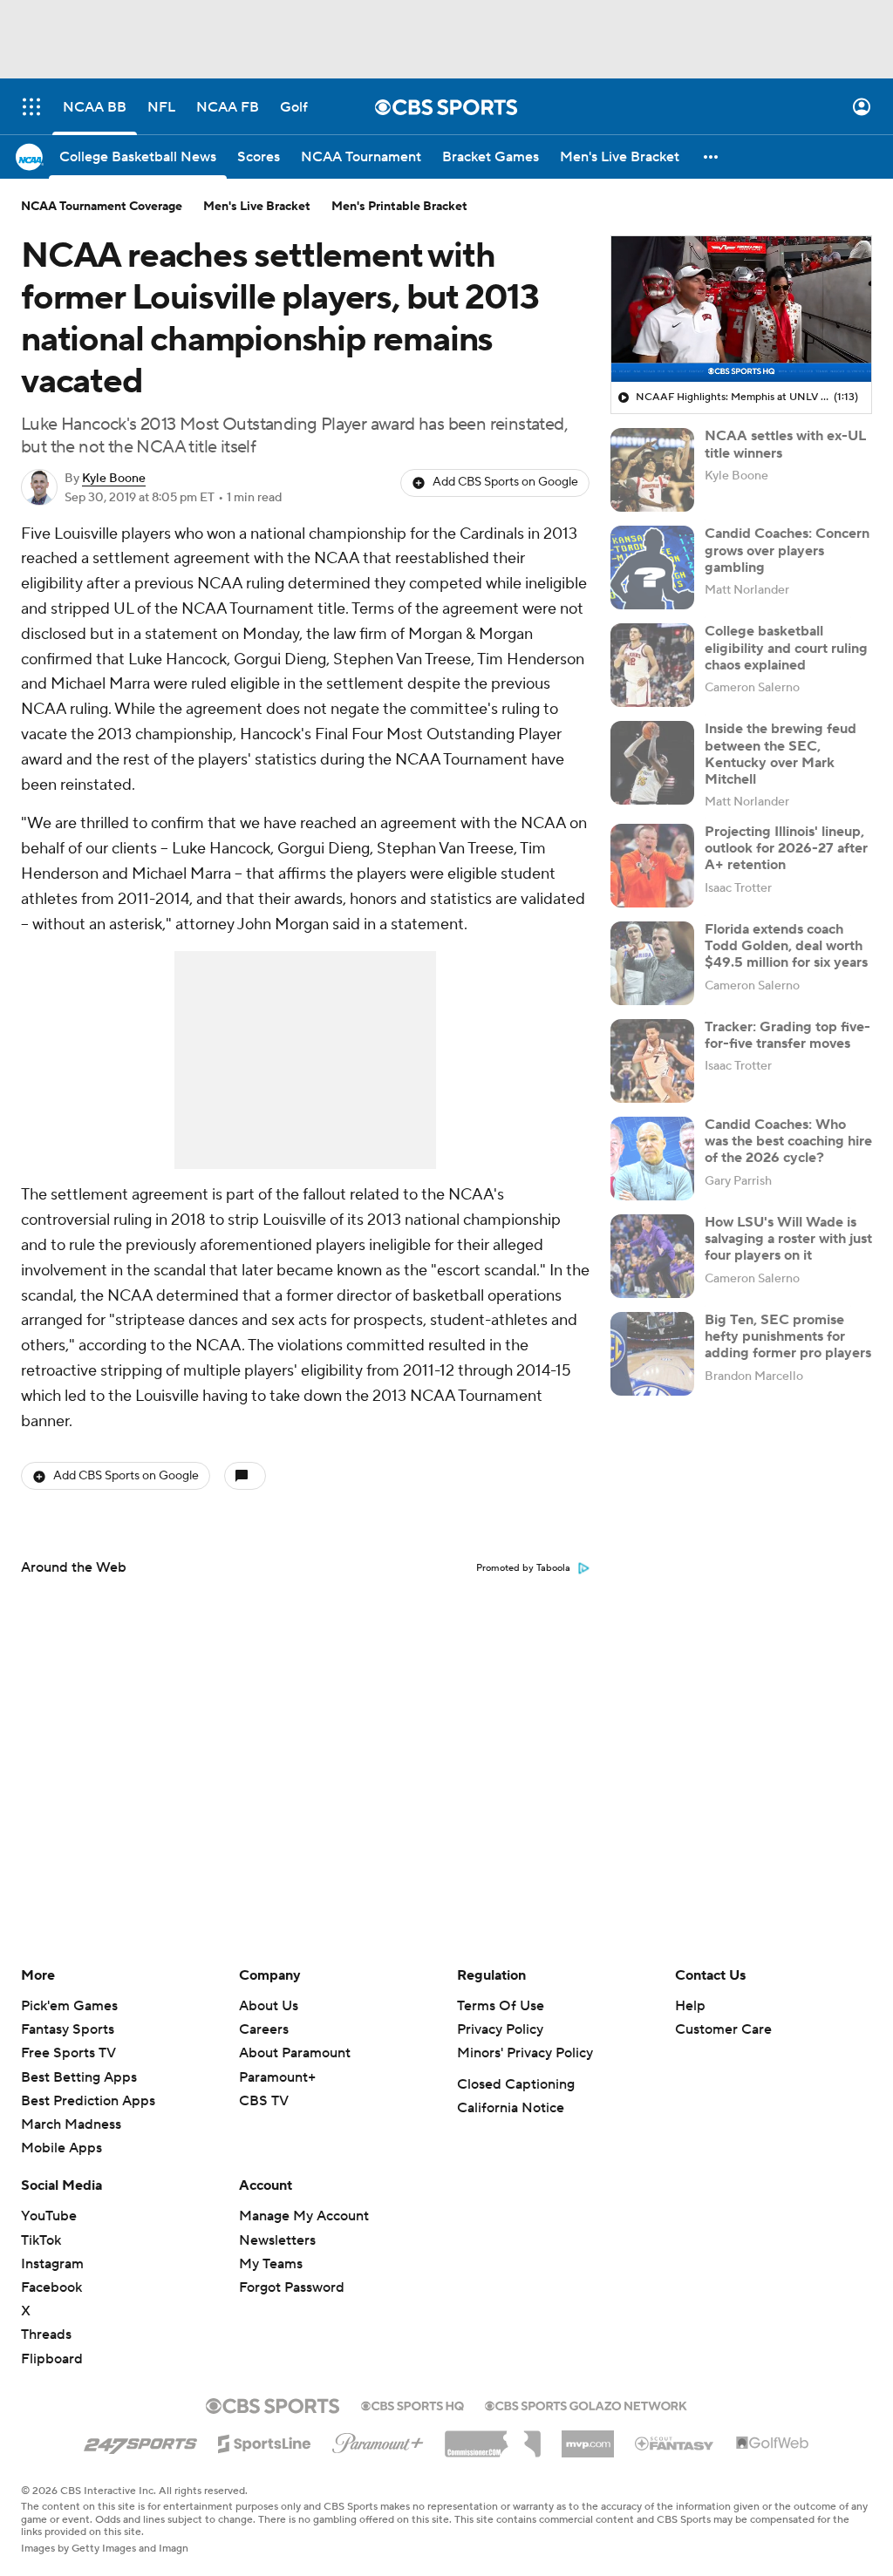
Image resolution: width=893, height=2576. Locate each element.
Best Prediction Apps (88, 2101)
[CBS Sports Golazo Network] (586, 2404)
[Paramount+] (378, 2440)
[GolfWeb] (773, 2443)
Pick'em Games (69, 2006)
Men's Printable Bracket (399, 207)
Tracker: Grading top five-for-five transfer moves (787, 1035)
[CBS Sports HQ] (412, 2404)
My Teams (271, 2264)
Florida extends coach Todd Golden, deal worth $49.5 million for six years (786, 946)
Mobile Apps (61, 2148)
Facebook (51, 2287)
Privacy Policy (500, 2029)
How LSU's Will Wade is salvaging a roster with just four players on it (788, 1239)
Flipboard (52, 2359)
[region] (741, 309)
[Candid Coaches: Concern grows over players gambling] (652, 568)
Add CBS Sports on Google (505, 482)
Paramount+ (277, 2077)
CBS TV (264, 2101)
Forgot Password (292, 2287)
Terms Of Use (501, 2006)
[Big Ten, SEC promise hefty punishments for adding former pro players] (652, 1354)
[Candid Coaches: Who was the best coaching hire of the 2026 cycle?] (652, 1159)
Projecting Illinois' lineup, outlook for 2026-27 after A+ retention (786, 848)
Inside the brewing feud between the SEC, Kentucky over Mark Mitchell (781, 754)
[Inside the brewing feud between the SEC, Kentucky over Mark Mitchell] (652, 763)
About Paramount (295, 2053)
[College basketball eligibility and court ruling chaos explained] (652, 665)
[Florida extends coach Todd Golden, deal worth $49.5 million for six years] (652, 963)
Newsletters (277, 2240)
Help (690, 2006)
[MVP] (588, 2437)
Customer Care (723, 2029)
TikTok (41, 2240)
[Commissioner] (493, 2437)
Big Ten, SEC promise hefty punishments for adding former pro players (788, 1336)
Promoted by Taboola (523, 1568)
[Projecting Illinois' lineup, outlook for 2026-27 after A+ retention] (652, 866)
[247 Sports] (140, 2441)
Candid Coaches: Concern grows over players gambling (787, 550)
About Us (269, 2006)
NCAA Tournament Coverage (102, 207)
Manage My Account (304, 2216)
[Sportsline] (265, 2441)
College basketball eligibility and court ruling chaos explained (786, 648)
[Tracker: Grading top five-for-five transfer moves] (652, 1061)
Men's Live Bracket (257, 207)
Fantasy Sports (68, 2029)
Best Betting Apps (79, 2077)
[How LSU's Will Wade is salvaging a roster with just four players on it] (652, 1256)
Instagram (52, 2264)
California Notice (511, 2108)
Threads (46, 2335)
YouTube (49, 2216)
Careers (264, 2029)
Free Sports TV (68, 2053)
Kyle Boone (114, 479)
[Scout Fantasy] (675, 2443)
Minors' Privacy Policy (525, 2053)
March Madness (71, 2124)
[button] (31, 107)
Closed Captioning (516, 2084)
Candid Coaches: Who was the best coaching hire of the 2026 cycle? (788, 1141)
